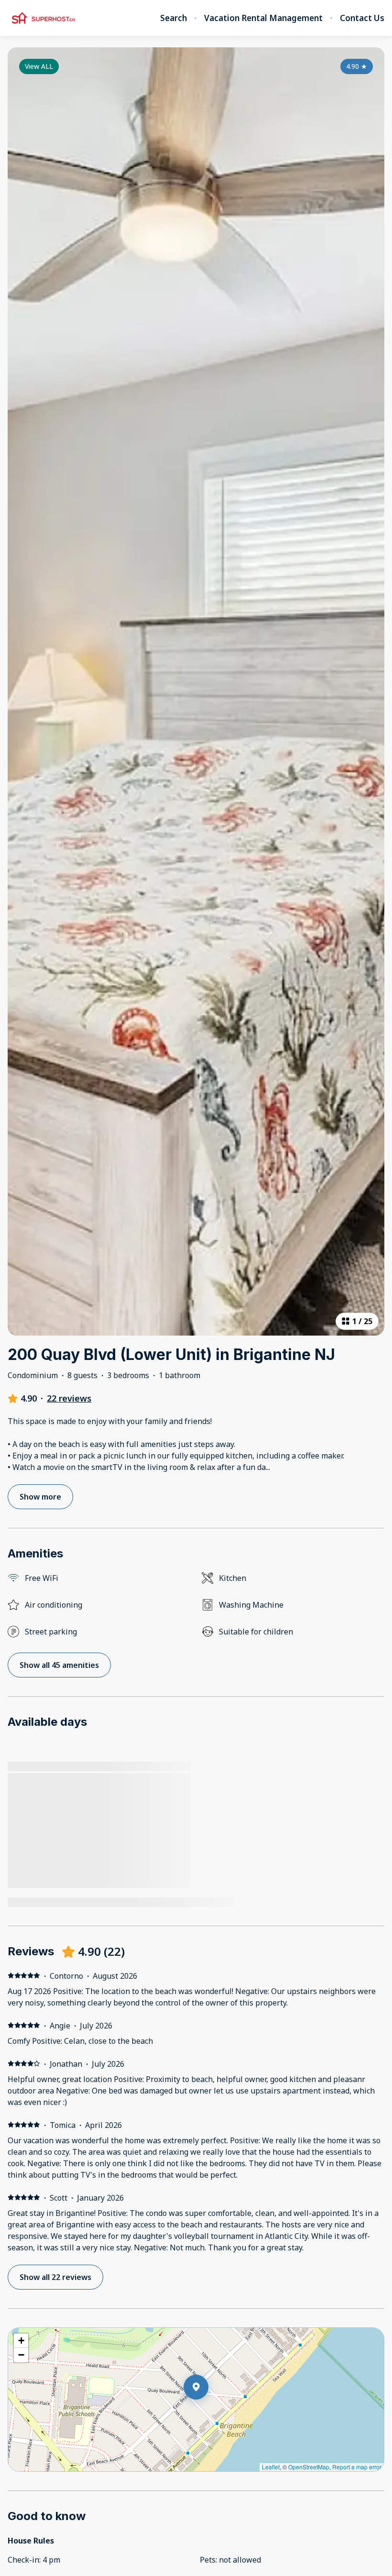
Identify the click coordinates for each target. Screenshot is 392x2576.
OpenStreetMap (309, 2467)
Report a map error (357, 2467)
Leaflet (271, 2467)
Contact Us (362, 18)
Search (174, 18)
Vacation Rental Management (263, 18)
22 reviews (69, 1398)
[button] (208, 2412)
